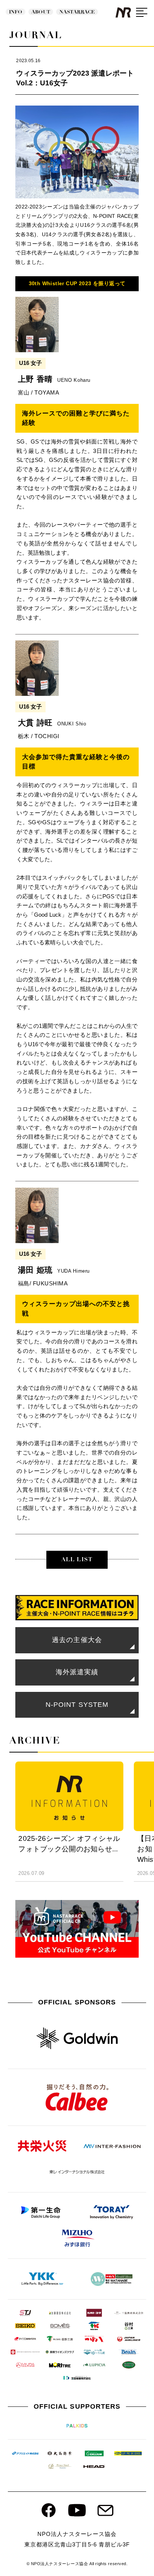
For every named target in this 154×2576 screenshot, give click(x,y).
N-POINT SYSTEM (77, 1705)
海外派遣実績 (77, 1672)
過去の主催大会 (77, 1640)
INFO (16, 12)
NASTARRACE (77, 12)
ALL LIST (77, 1559)
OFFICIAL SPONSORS (77, 2002)
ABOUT (41, 12)
